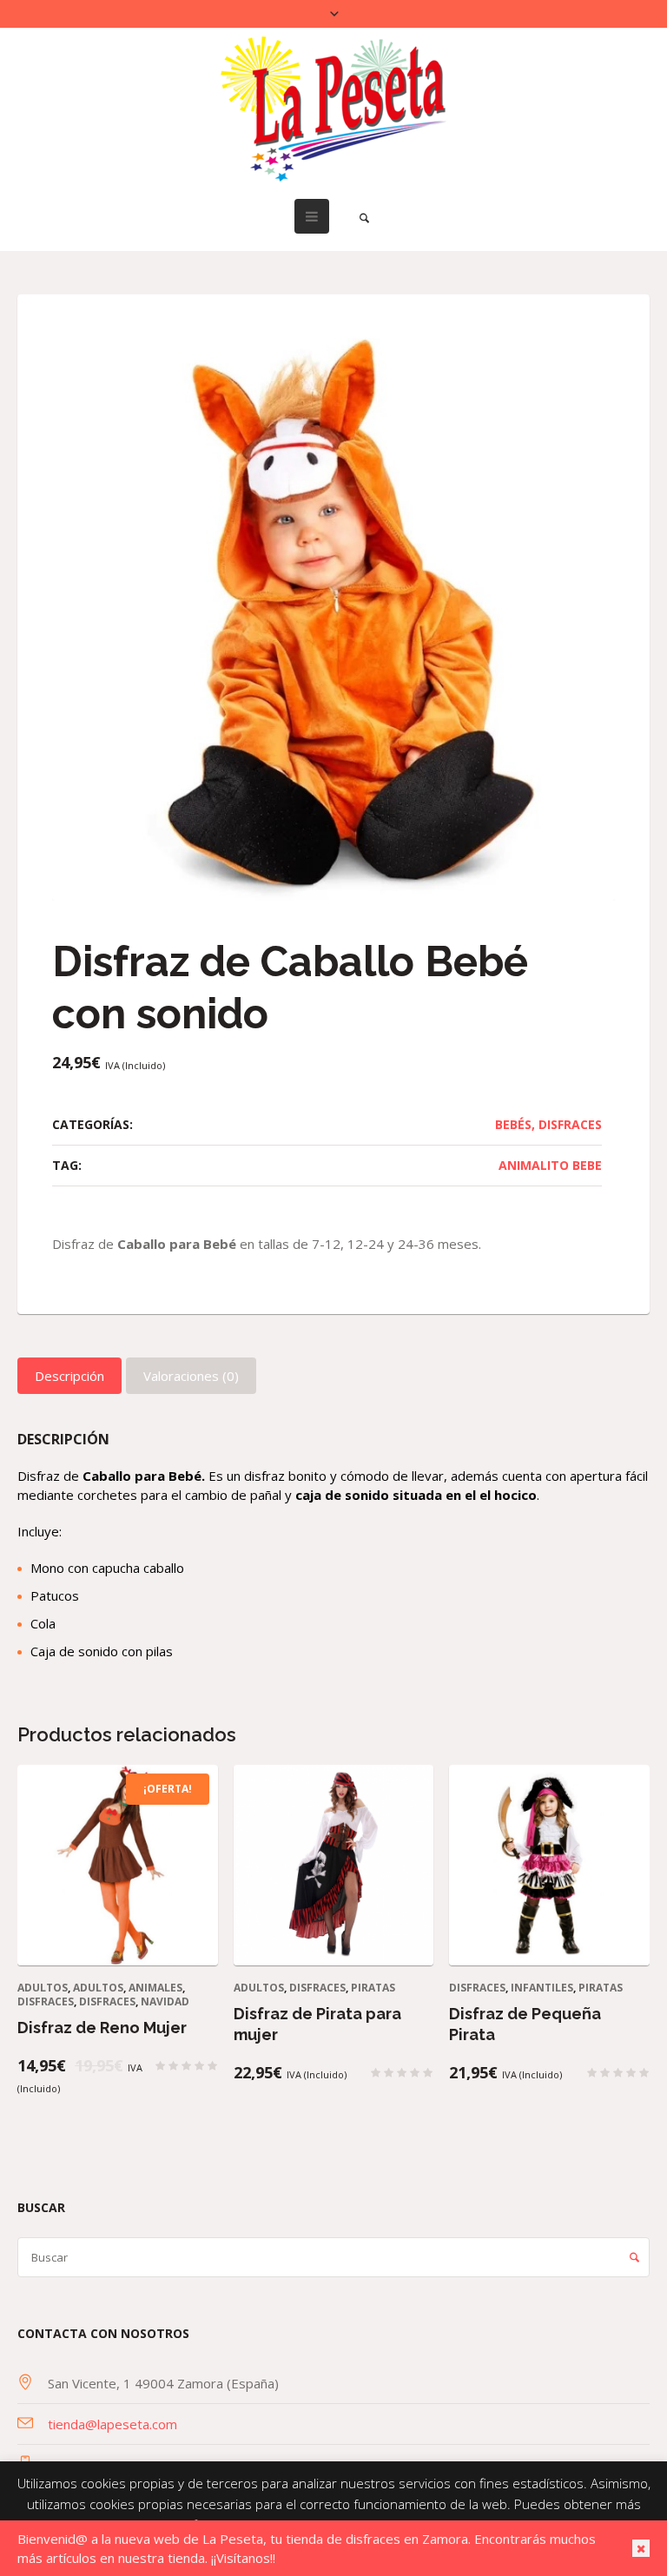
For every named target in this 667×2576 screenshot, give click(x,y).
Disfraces (570, 1124)
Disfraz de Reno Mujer (102, 2028)
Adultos (43, 1988)
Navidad (165, 2001)
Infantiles (542, 1988)
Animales (155, 1988)
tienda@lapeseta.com (112, 2424)
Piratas (373, 1988)
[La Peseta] (333, 109)
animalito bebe (550, 1165)
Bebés (513, 1124)
